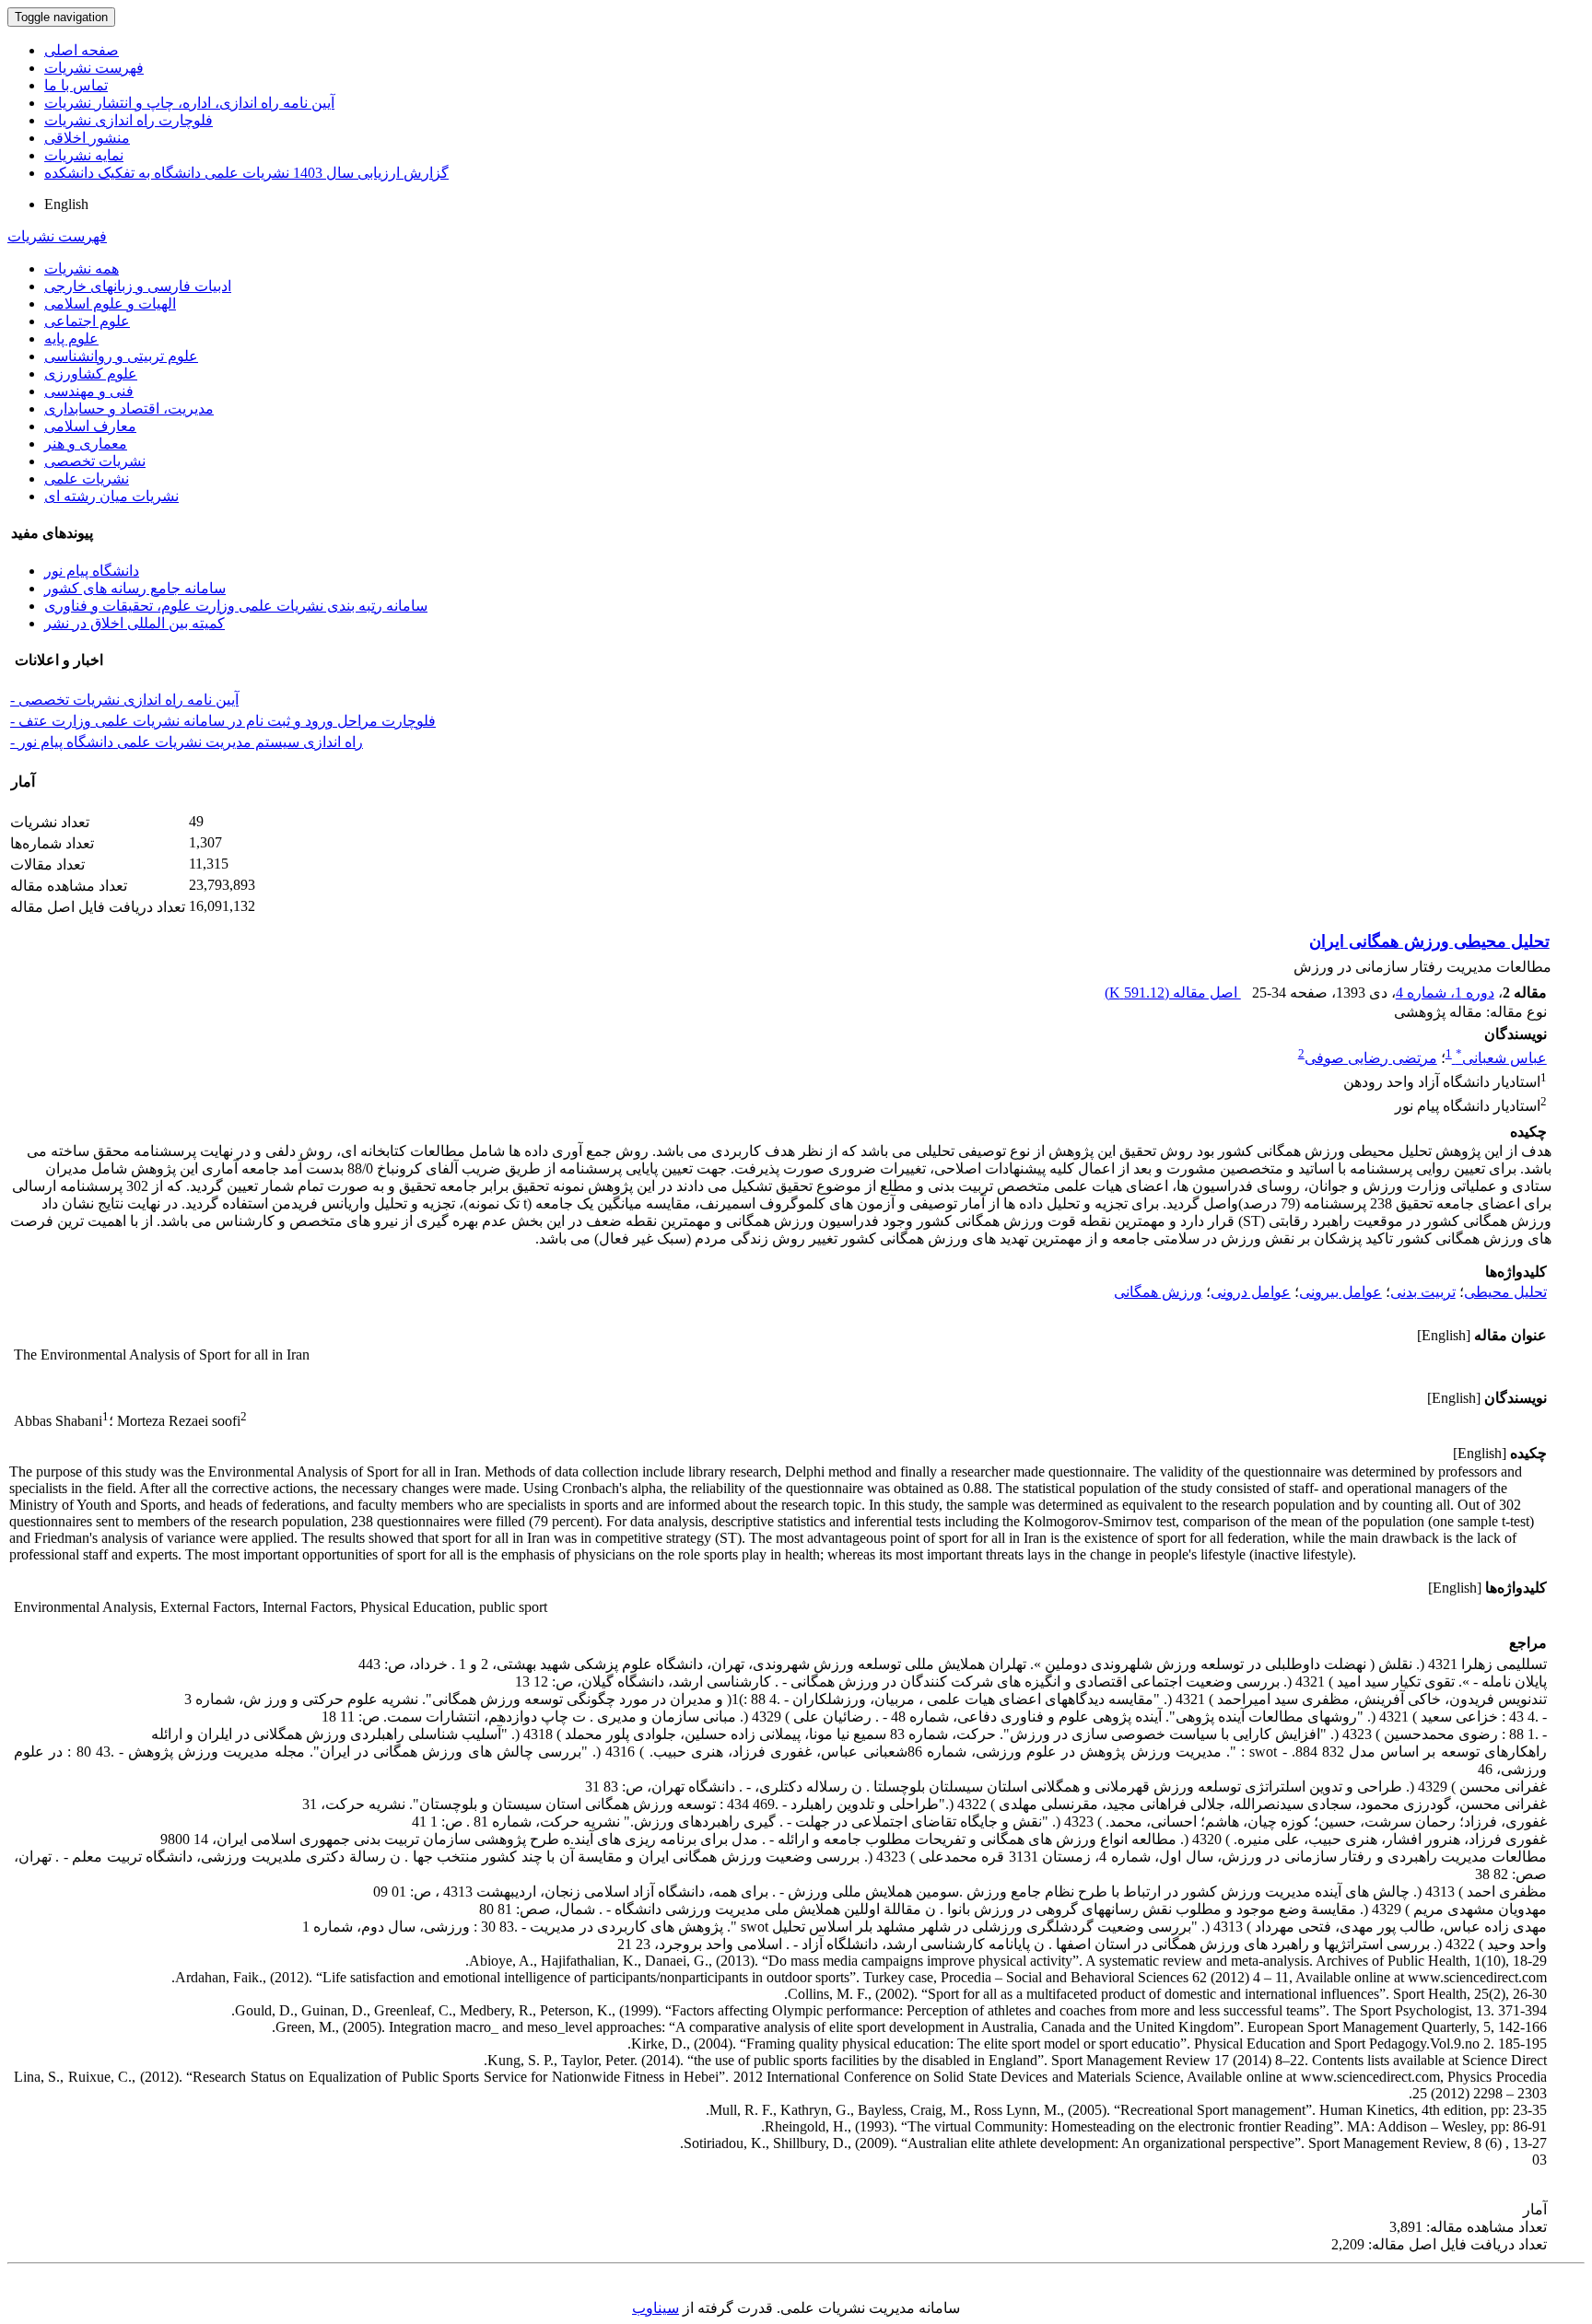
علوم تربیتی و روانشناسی (121, 356)
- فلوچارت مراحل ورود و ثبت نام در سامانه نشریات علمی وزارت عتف (223, 721)
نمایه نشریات (84, 155)
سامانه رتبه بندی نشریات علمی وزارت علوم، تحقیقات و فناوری (236, 606)
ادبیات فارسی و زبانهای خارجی (138, 286)
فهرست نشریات (94, 68)
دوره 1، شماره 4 (1445, 993)
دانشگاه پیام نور (92, 571)
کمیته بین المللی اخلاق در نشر (135, 623)
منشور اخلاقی (87, 138)
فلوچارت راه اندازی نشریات (129, 120)
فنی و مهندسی (89, 391)
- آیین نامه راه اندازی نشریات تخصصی (124, 700)
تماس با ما (76, 85)
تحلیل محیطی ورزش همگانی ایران (1429, 941)
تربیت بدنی (1423, 1292)
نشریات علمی (87, 479)
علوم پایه (71, 339)
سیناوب (656, 2308)
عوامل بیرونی (1340, 1292)
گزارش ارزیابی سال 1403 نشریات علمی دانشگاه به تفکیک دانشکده (246, 173)
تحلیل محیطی (1505, 1292)
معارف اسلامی (90, 426)
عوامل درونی (1251, 1292)
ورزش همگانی (1158, 1292)
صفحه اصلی (82, 50)
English (66, 204)
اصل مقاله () (1173, 993)
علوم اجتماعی (87, 321)
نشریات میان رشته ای (111, 496)
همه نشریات (82, 269)
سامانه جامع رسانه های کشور (135, 588)
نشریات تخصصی (95, 461)
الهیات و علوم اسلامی (110, 304)
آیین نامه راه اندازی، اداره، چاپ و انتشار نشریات (189, 103)
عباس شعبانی (1501, 1058)
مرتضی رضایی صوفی (1371, 1058)
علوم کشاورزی (91, 374)
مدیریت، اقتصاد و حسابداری (129, 409)
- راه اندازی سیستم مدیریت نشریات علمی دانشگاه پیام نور (187, 742)
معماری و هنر (86, 444)
